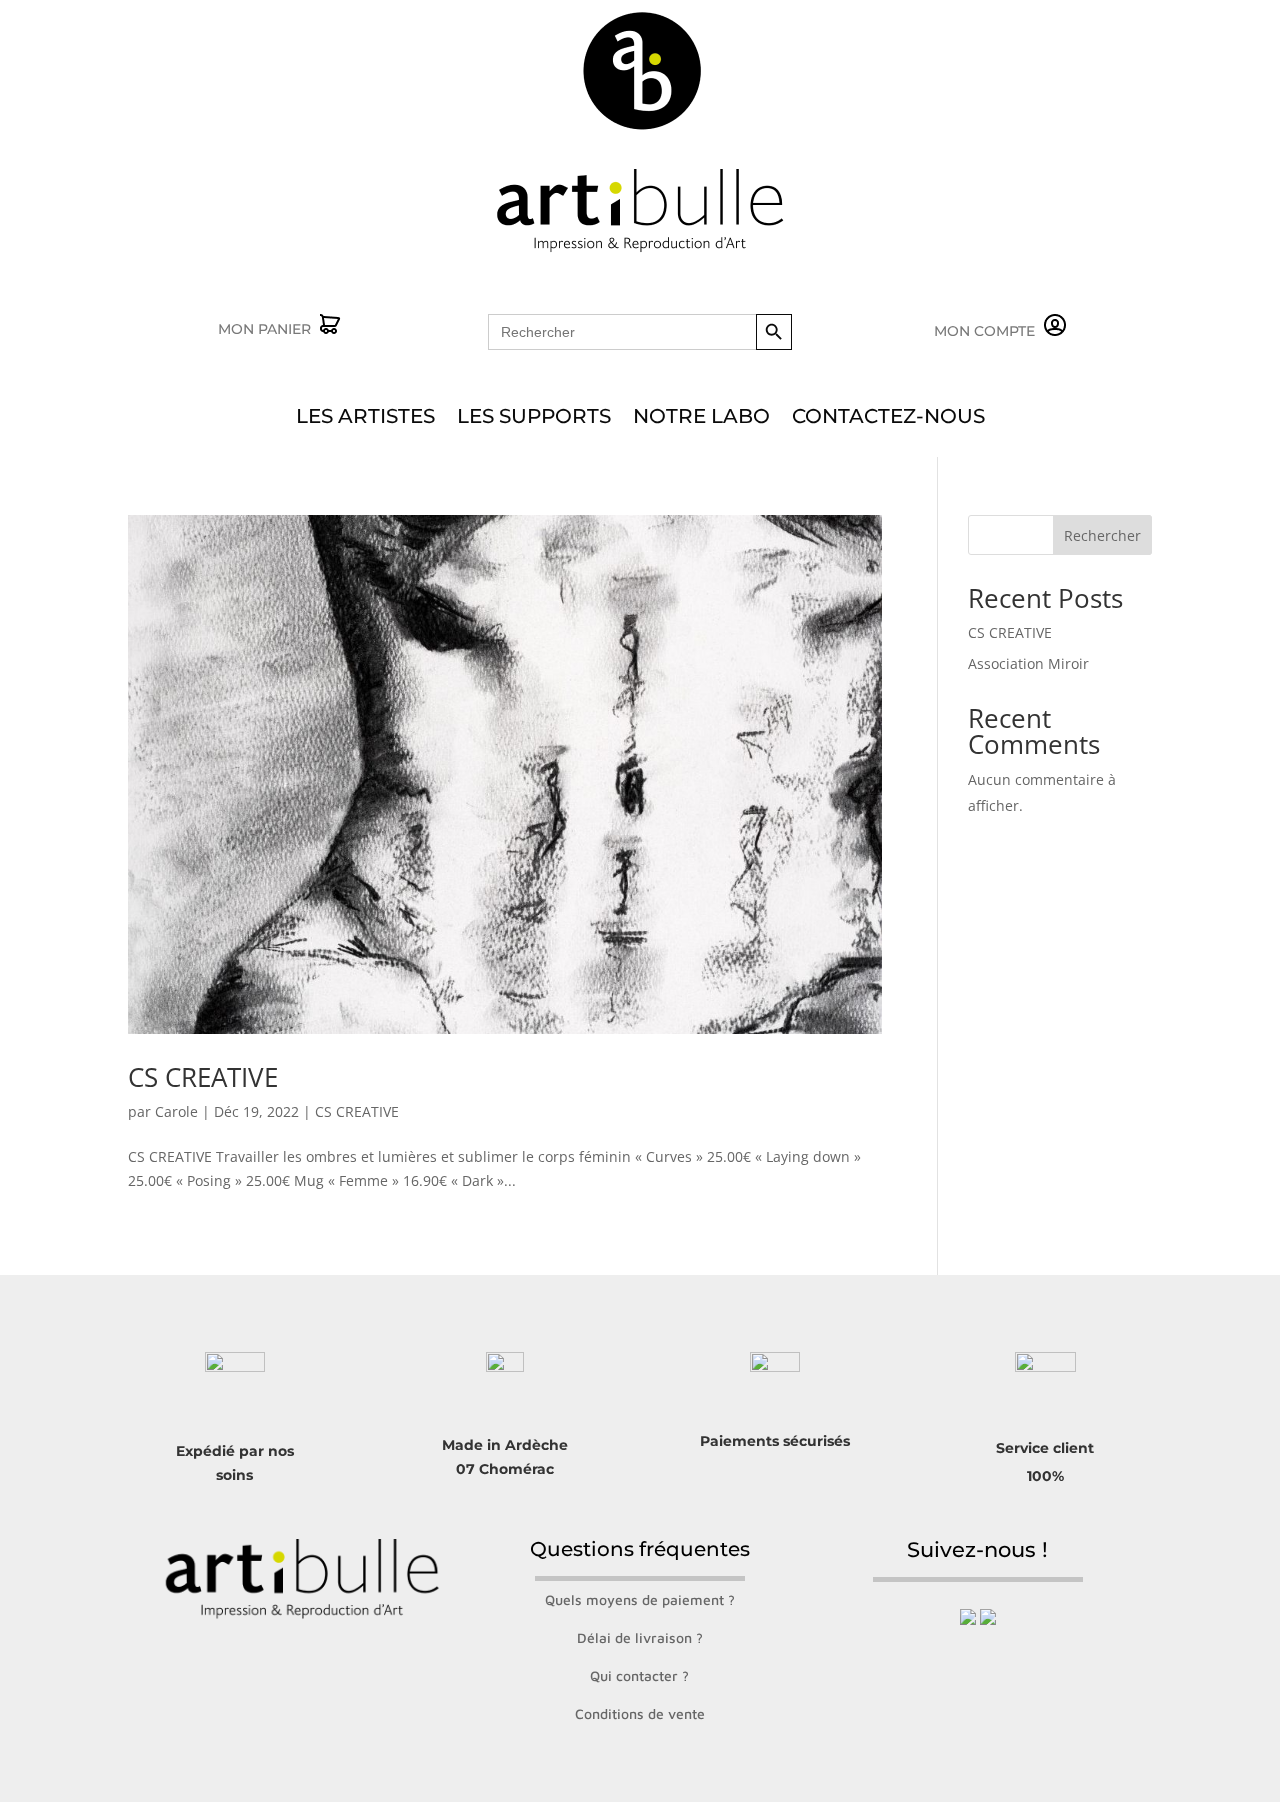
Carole (176, 1111)
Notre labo (701, 418)
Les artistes (365, 418)
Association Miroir (1028, 663)
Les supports (534, 418)
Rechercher (1102, 535)
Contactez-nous (888, 418)
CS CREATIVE (203, 1077)
